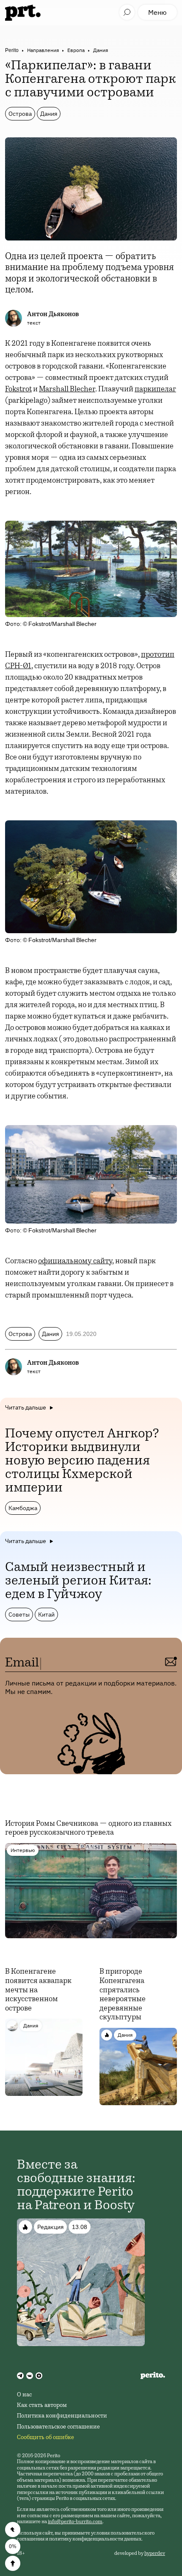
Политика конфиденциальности (62, 2416)
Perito (12, 50)
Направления (43, 50)
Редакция (50, 2227)
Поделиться (13, 2530)
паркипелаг (155, 390)
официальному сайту (75, 1262)
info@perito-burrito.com (75, 2522)
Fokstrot (18, 390)
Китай (46, 1614)
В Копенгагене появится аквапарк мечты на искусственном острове (38, 1990)
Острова (20, 114)
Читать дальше (26, 1407)
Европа (76, 50)
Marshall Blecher (67, 390)
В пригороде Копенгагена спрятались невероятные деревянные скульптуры (123, 1995)
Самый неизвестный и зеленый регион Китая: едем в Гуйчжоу (78, 1582)
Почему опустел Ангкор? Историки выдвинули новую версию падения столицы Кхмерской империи (82, 1461)
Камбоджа (23, 1508)
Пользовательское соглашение (58, 2427)
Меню (157, 12)
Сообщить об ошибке (45, 2438)
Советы (19, 1614)
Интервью (23, 1850)
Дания (101, 50)
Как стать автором (42, 2406)
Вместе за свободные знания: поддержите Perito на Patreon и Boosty (76, 2186)
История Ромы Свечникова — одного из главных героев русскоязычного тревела (88, 1829)
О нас (24, 2395)
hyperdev (155, 2554)
